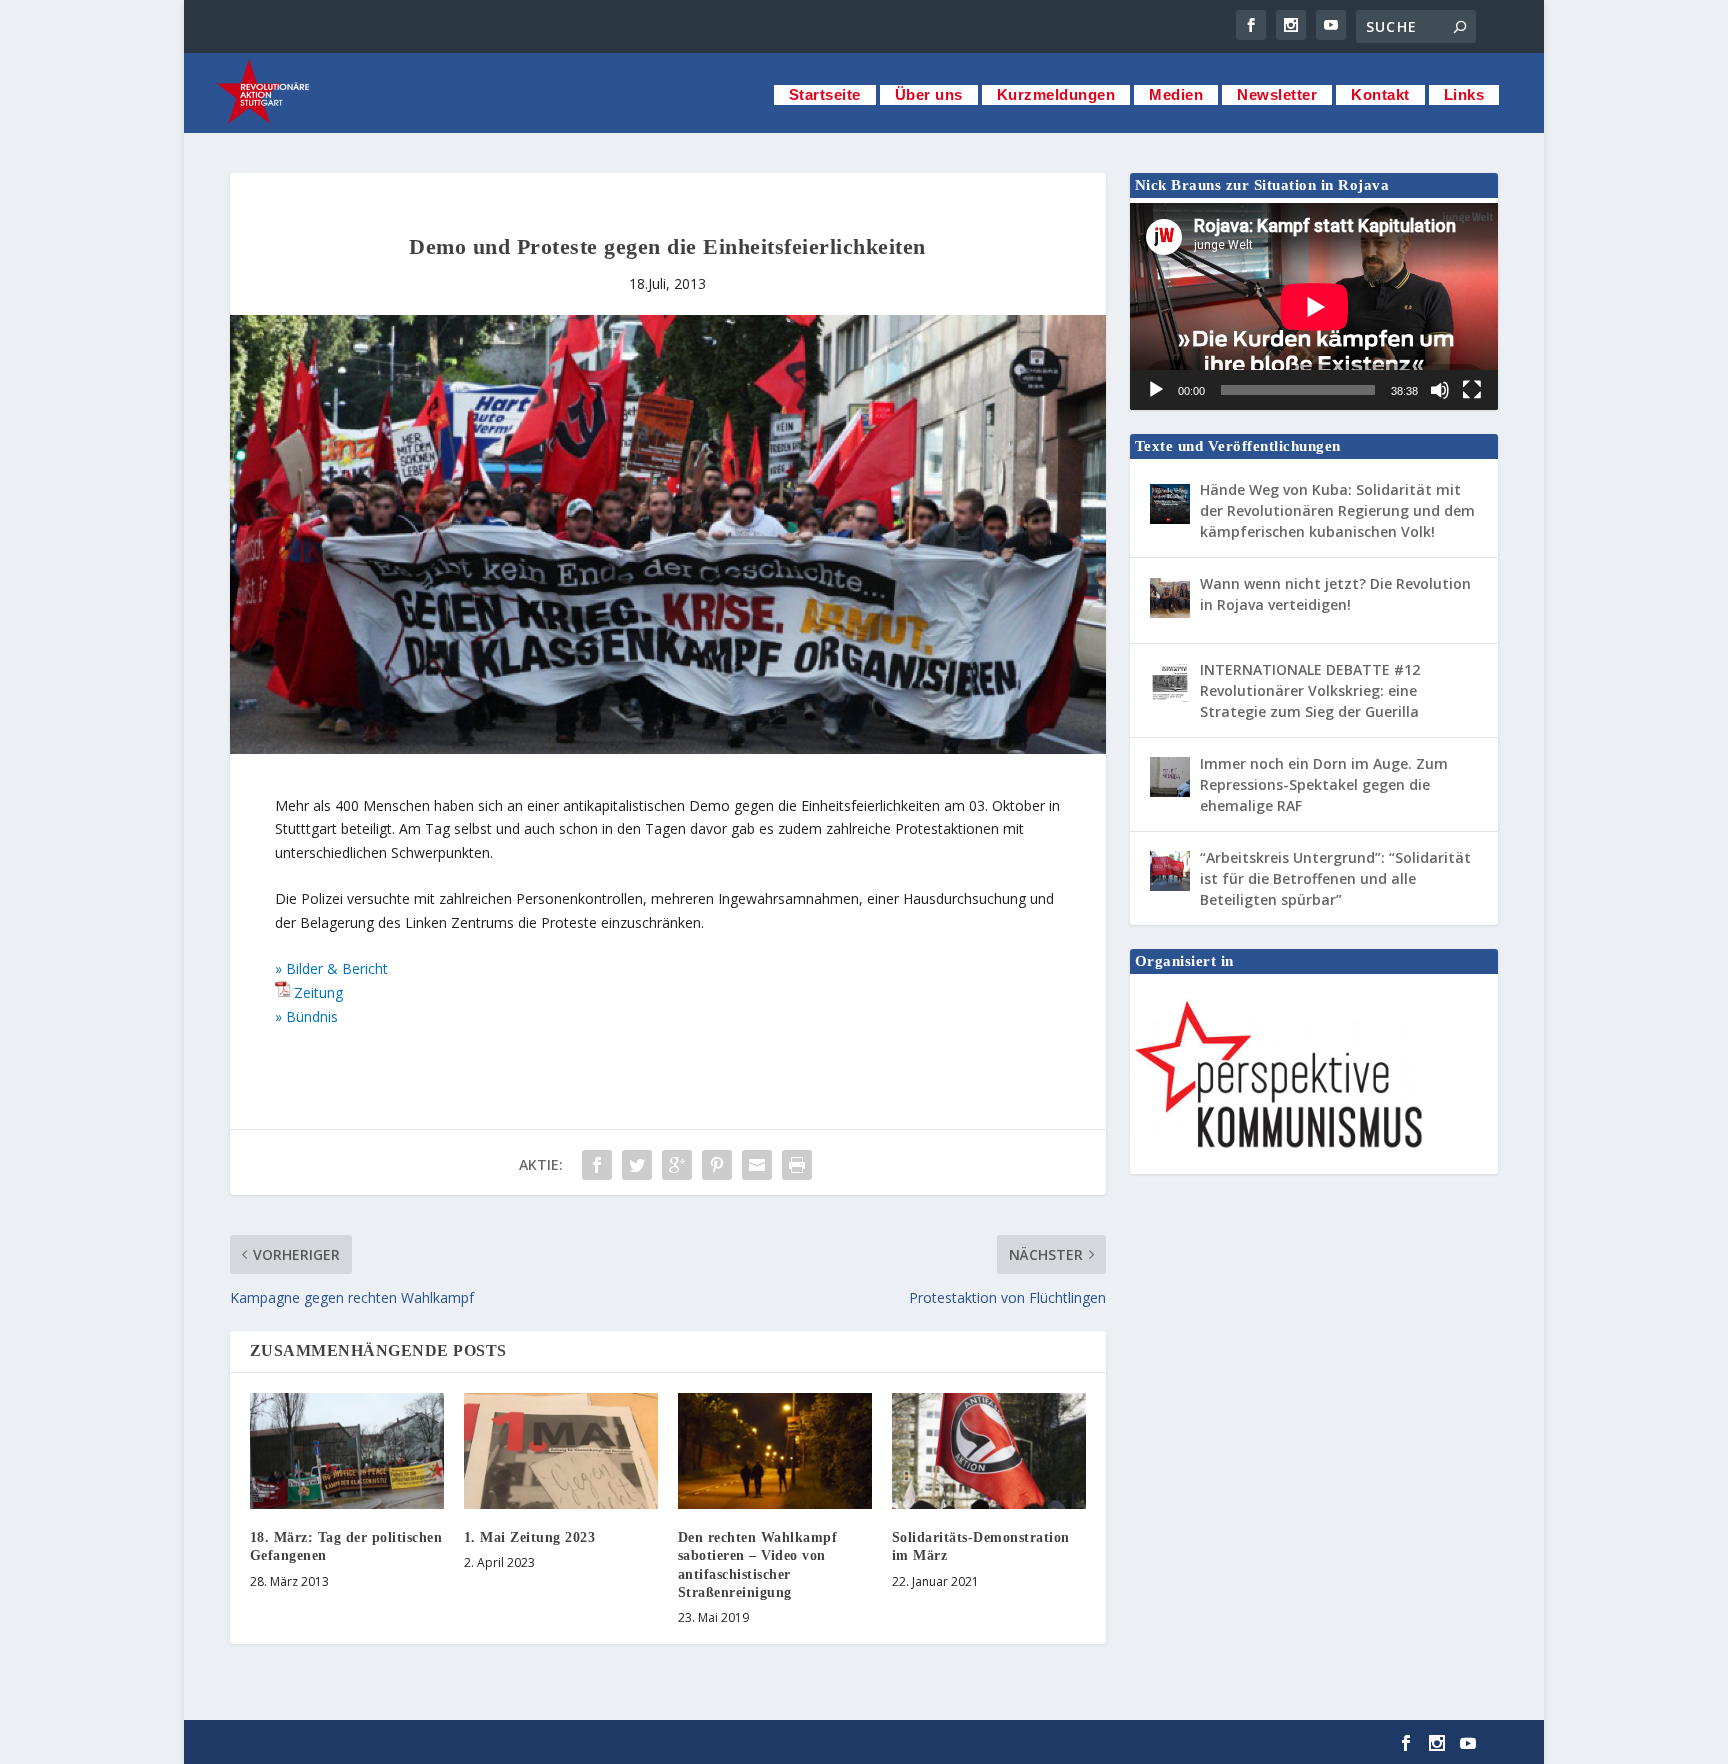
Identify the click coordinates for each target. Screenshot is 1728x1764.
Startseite (825, 94)
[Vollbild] (1472, 390)
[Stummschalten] (1440, 390)
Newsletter (1277, 94)
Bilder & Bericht (337, 968)
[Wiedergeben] (1156, 390)
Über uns (929, 94)
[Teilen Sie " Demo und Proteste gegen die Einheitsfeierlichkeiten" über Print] (797, 1165)
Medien (1176, 94)
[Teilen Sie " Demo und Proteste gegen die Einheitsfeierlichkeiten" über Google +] (677, 1165)
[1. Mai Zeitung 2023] (561, 1451)
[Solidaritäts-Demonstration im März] (989, 1451)
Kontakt (1380, 94)
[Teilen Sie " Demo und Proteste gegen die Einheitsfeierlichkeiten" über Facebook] (597, 1165)
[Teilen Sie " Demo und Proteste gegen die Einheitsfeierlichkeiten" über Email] (757, 1165)
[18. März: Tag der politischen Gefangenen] (347, 1451)
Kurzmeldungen (1056, 94)
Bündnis (312, 1016)
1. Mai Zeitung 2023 (530, 1537)
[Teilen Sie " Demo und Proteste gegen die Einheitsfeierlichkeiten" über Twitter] (637, 1165)
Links (1464, 94)
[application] (1314, 306)
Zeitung (318, 992)
